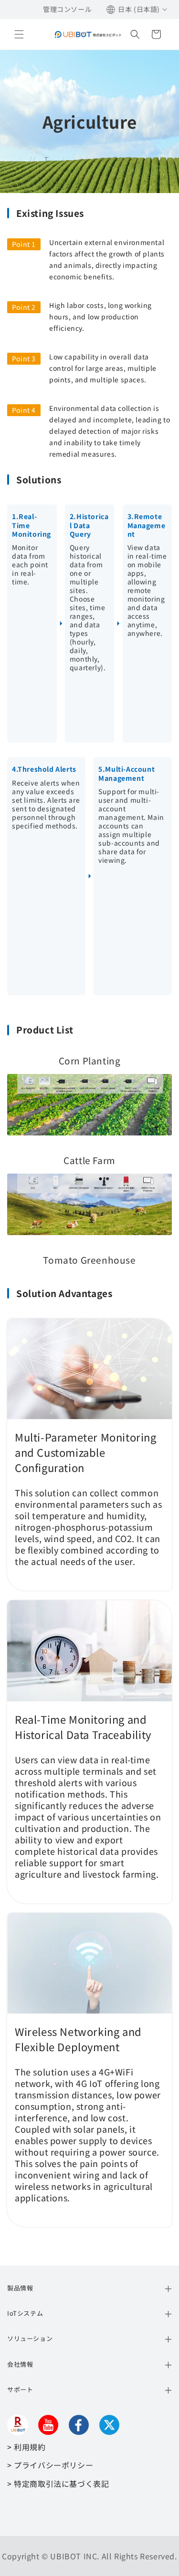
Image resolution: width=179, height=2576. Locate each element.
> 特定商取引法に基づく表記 (58, 2484)
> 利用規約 (26, 2447)
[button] (19, 34)
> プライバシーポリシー (50, 2465)
